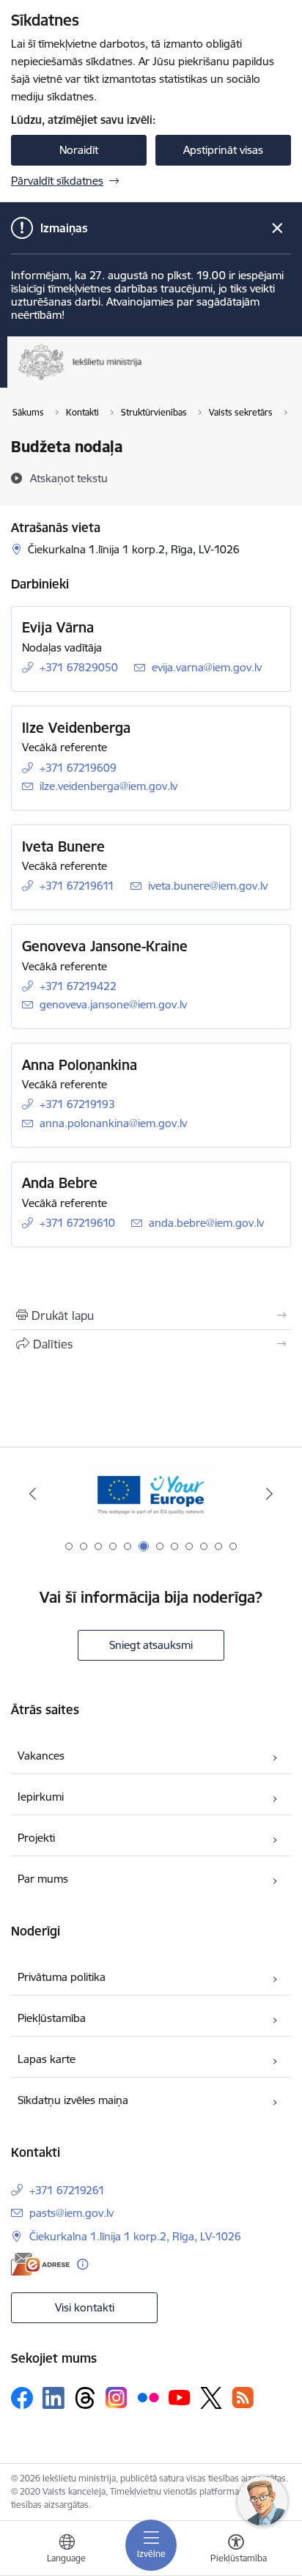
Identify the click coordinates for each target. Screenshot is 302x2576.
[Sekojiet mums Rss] (243, 2398)
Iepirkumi (41, 1797)
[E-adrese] (40, 2264)
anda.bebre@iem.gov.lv (206, 1223)
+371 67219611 (77, 886)
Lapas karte (47, 2059)
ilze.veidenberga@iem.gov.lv (108, 786)
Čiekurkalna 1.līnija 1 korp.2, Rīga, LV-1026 (135, 2236)
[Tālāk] (269, 1494)
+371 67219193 (77, 1104)
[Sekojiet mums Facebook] (22, 2398)
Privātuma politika (62, 1977)
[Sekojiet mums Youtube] (180, 2397)
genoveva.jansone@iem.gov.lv (113, 1004)
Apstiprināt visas (223, 150)
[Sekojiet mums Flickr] (148, 2397)
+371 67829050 (79, 667)
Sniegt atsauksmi (151, 1645)
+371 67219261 (67, 2190)
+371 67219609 (78, 768)
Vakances (41, 1756)
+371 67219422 (78, 986)
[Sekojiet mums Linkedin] (54, 2398)
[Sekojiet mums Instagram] (117, 2398)
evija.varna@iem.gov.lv (207, 667)
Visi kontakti (85, 2307)
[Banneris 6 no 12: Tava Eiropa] (151, 1494)
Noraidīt (79, 150)
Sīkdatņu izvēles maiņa (73, 2100)
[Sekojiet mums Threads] (85, 2398)
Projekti (36, 1838)
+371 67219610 (77, 1223)
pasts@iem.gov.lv (71, 2213)
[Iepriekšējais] (33, 1494)
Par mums (43, 1879)
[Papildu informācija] (82, 2264)
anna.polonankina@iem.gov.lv (113, 1123)
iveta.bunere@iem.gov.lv (208, 886)
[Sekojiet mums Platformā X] (211, 2398)
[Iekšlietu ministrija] (143, 380)
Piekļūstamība (52, 2018)
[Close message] (277, 228)
